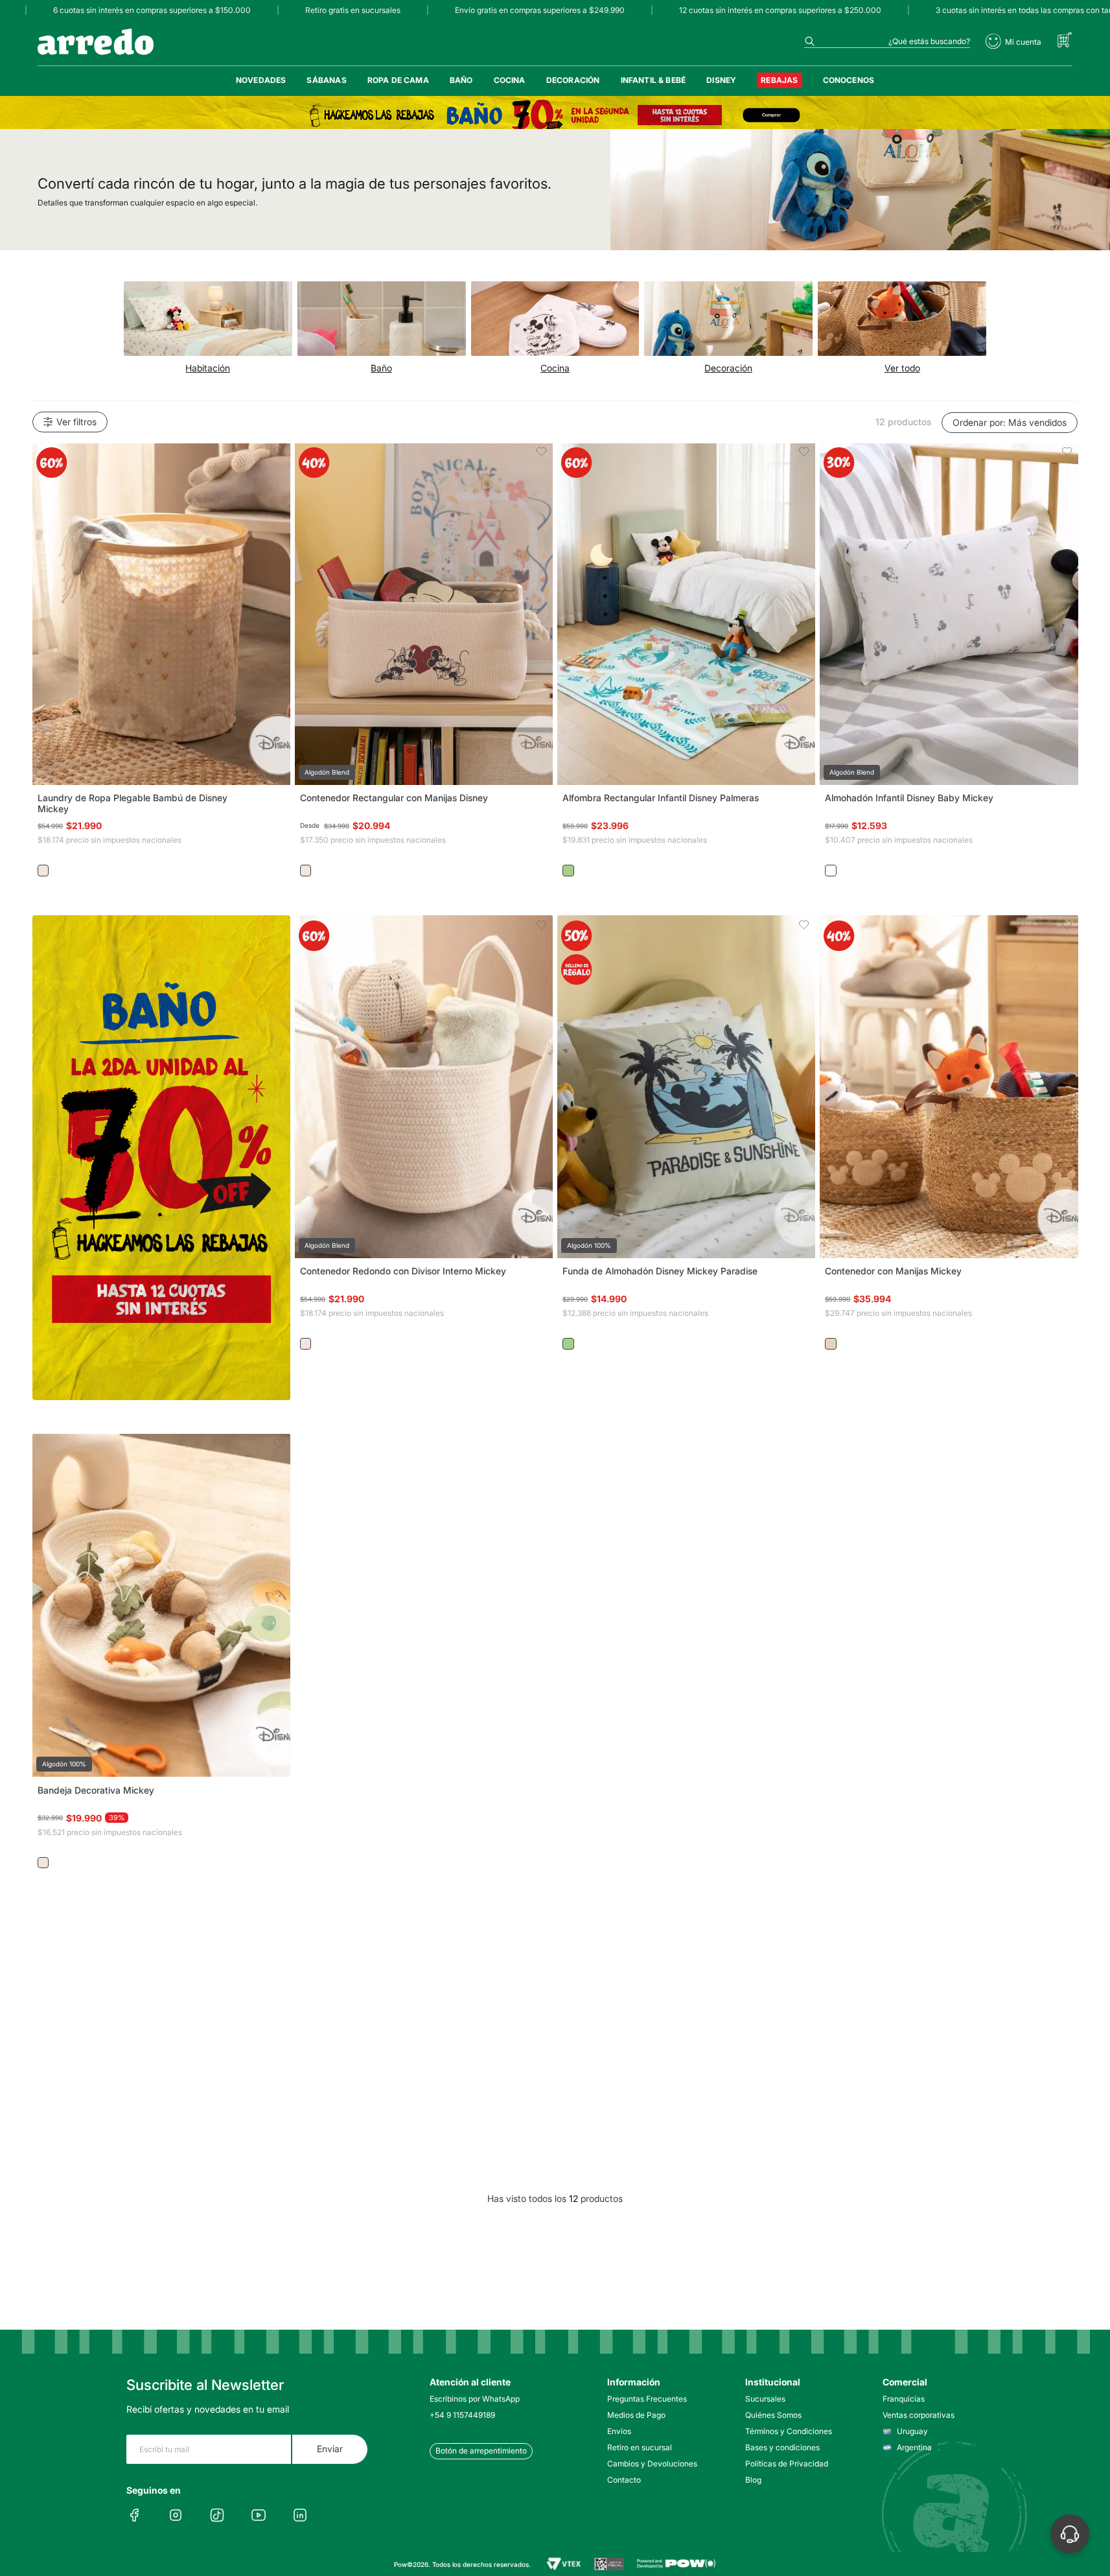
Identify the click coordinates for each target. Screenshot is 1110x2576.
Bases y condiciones (782, 2447)
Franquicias (904, 2399)
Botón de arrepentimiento (481, 2451)
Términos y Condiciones (789, 2431)
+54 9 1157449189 (462, 2415)
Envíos (619, 2431)
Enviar (330, 2449)
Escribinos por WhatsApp (475, 2399)
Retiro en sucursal (640, 2447)
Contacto (624, 2480)
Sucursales (765, 2399)
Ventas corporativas (919, 2415)
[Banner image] (555, 115)
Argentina (914, 2447)
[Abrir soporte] (1070, 2534)
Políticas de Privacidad (787, 2464)
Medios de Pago (636, 2415)
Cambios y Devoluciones (652, 2464)
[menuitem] (261, 80)
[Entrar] (1013, 41)
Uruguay (912, 2431)
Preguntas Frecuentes (647, 2399)
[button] (161, 614)
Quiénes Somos (773, 2415)
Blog (753, 2480)
